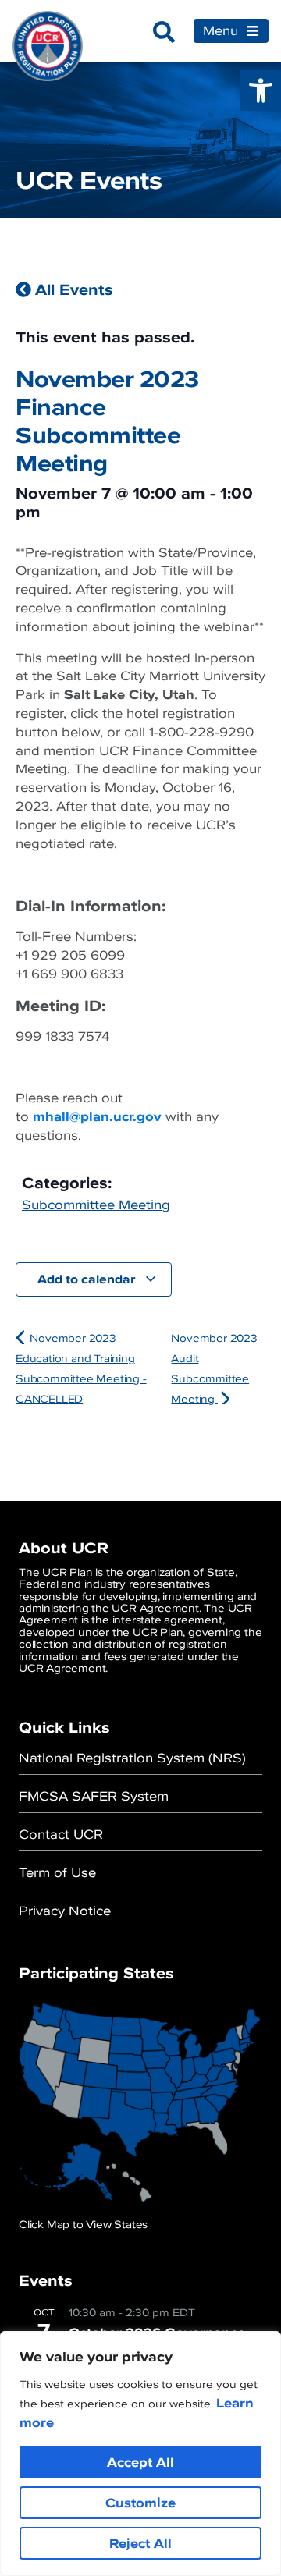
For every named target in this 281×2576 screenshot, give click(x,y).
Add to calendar (88, 1279)
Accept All (140, 2462)
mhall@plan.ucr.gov (97, 1116)
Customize (140, 2503)
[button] (261, 90)
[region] (140, 2454)
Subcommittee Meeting (96, 1205)
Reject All (140, 2543)
